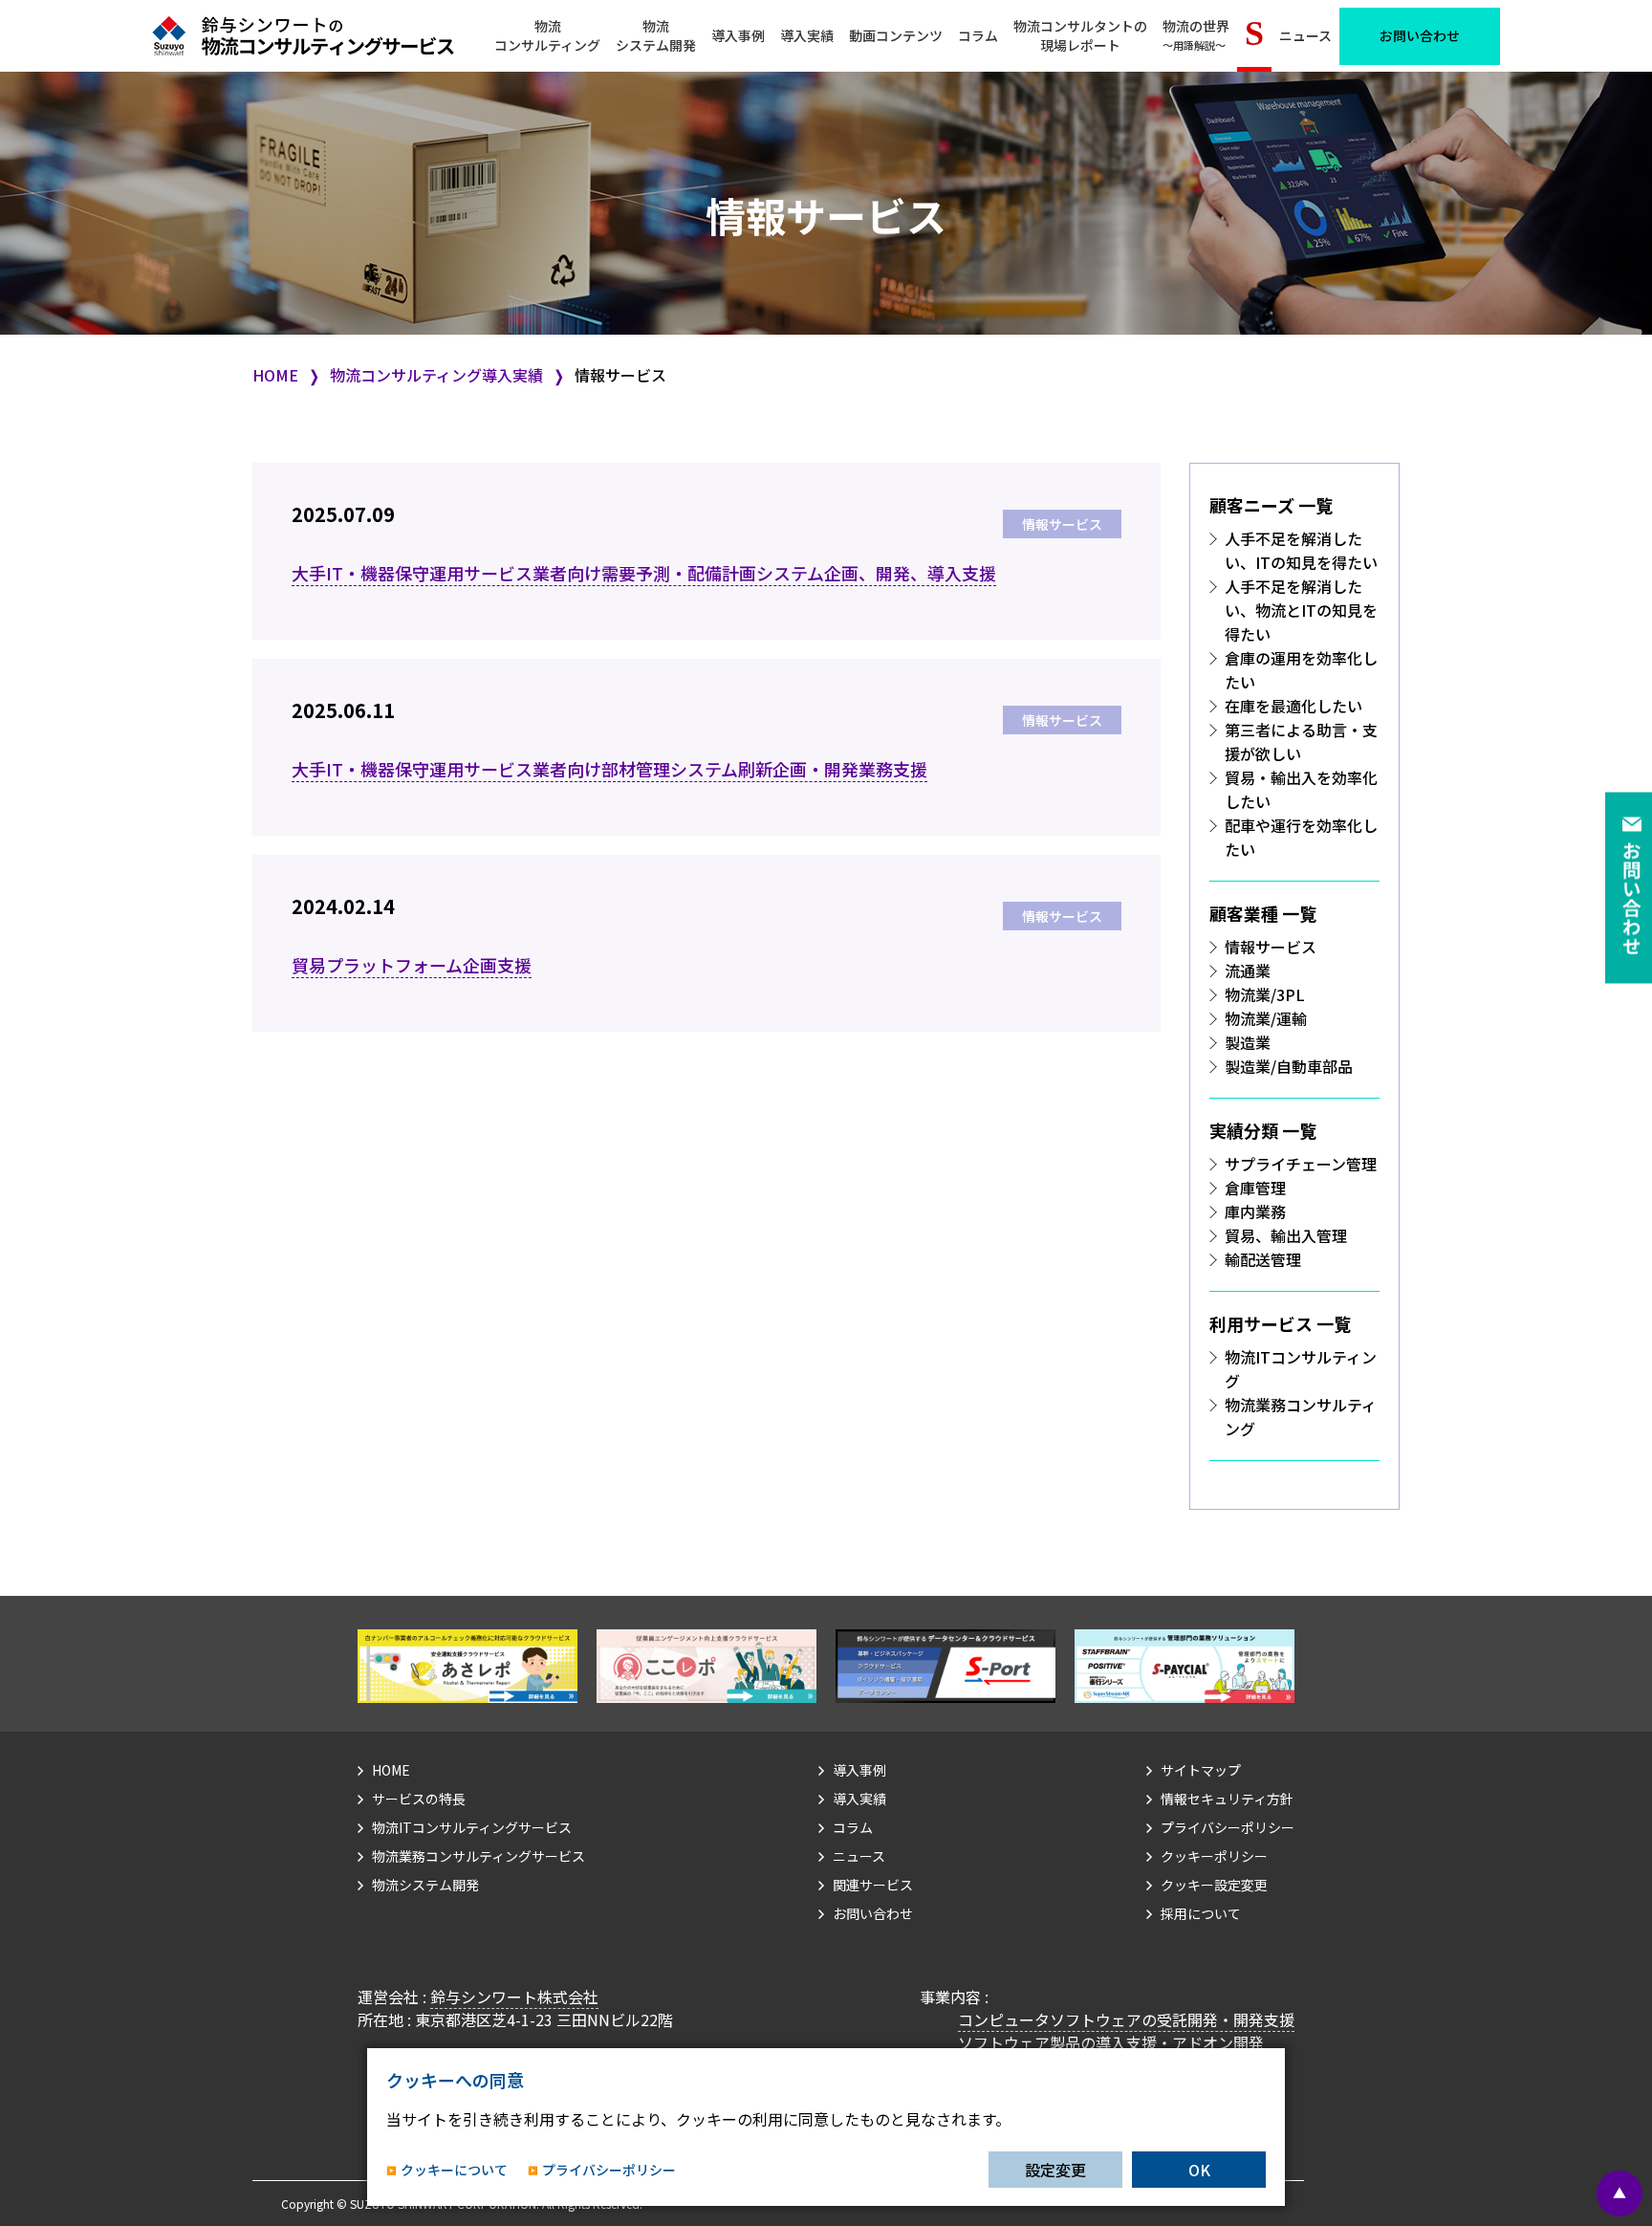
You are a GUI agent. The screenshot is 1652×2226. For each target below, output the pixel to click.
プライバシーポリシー (1228, 1827)
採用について (1201, 1913)
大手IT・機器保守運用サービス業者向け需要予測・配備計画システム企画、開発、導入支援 (644, 573)
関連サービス (873, 1885)
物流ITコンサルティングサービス (472, 1827)
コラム (978, 35)
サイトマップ (1201, 1770)
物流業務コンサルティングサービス (478, 1856)
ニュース (1305, 35)
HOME (275, 375)
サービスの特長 (419, 1799)
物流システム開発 (425, 1885)
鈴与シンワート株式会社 (514, 1997)
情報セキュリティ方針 (1227, 1799)
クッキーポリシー (1214, 1856)
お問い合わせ (1420, 35)
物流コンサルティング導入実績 (436, 375)
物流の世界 (1196, 35)
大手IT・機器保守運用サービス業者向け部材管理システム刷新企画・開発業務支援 (609, 769)
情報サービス (1062, 524)
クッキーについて (454, 2170)
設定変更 (1055, 2170)
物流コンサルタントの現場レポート (1080, 35)
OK (1199, 2170)
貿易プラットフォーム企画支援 (412, 965)
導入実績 (807, 35)
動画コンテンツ (896, 35)
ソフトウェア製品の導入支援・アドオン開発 (1111, 2042)
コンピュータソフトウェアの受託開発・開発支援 (1126, 2019)
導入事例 (738, 35)
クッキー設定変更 (1214, 1885)
